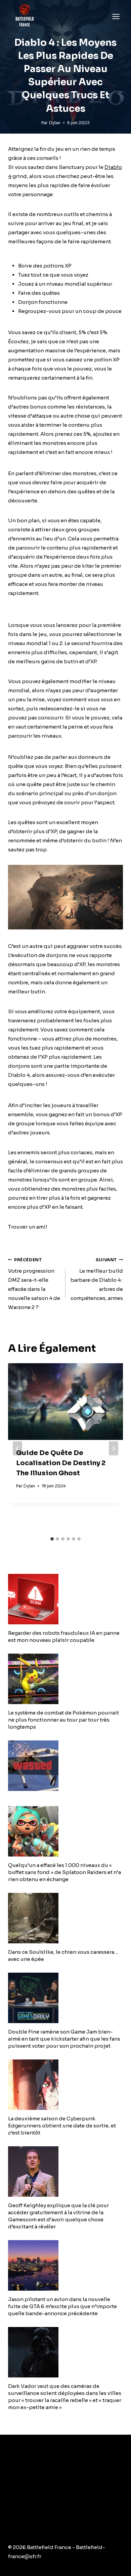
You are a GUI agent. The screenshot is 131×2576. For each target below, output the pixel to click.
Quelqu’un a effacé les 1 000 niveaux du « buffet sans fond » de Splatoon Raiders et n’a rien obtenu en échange (64, 1872)
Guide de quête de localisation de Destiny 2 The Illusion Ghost (61, 1463)
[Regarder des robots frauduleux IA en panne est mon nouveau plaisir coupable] (65, 1599)
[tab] (52, 1539)
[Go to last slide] (17, 1448)
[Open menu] (116, 16)
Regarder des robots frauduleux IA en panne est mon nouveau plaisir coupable (64, 1636)
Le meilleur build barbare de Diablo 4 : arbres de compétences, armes (97, 1279)
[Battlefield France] (24, 16)
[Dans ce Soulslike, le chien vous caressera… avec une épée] (65, 1918)
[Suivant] (114, 1448)
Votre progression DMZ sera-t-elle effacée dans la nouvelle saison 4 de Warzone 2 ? (34, 1284)
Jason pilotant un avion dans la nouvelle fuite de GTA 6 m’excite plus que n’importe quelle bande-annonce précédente (62, 2306)
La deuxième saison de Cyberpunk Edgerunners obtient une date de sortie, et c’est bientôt (62, 2126)
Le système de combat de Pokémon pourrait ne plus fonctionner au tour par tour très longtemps (63, 1720)
